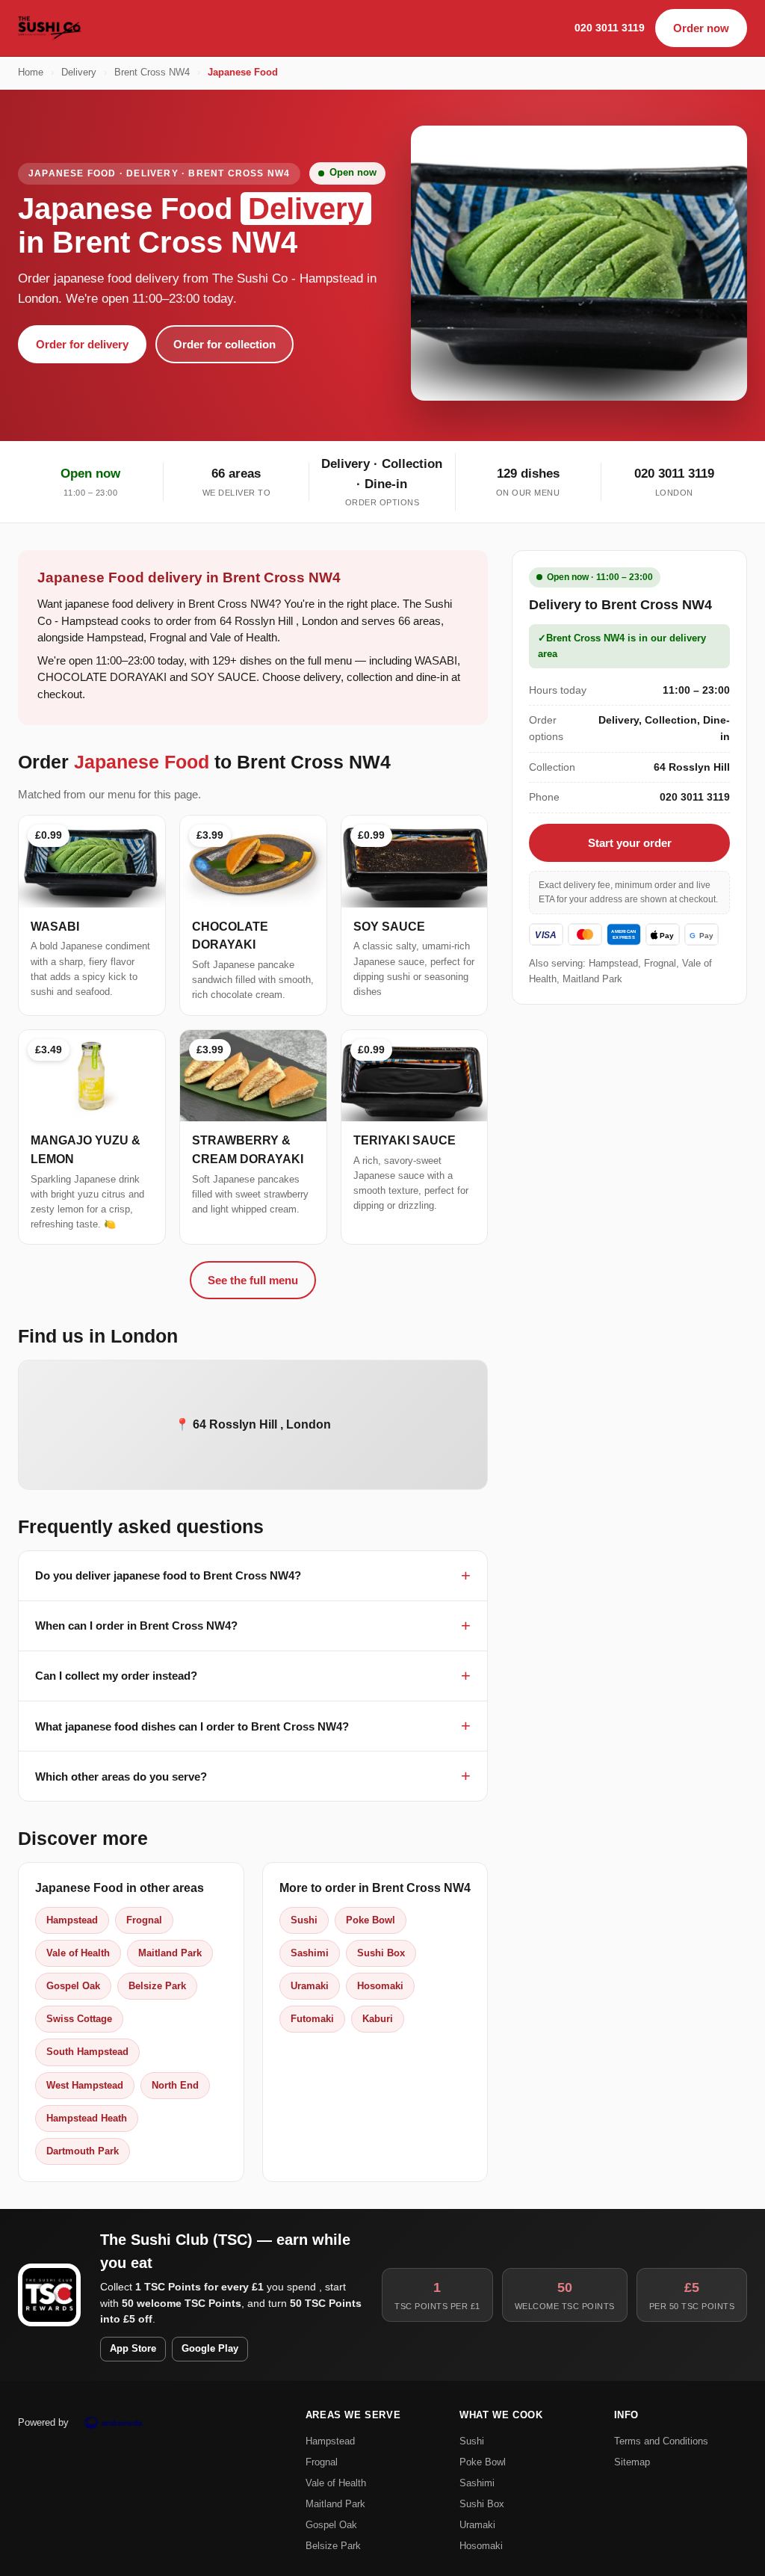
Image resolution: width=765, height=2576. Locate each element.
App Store (133, 2349)
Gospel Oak (73, 1986)
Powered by (43, 2422)
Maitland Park (170, 1953)
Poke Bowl (371, 1920)
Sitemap (632, 2462)
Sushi (304, 1920)
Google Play (210, 2349)
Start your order (630, 843)
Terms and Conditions (661, 2441)
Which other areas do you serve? (121, 1777)
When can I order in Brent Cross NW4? (136, 1626)
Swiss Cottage (79, 2019)
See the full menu (253, 1280)
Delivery (79, 73)
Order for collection (224, 344)
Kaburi (378, 2019)
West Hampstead (85, 2085)
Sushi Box (381, 1953)
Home (31, 73)
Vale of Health (78, 1953)
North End (175, 2085)
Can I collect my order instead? (116, 1676)
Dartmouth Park (83, 2151)
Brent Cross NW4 (152, 73)
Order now (701, 28)
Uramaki (310, 1986)
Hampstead (72, 1920)
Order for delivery (82, 344)
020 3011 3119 (610, 28)
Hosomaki (380, 1986)
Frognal (144, 1920)
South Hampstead (87, 2052)
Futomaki (312, 2019)
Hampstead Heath (87, 2118)
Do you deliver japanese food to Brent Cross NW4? (168, 1575)
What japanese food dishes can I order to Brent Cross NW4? (192, 1726)
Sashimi (310, 1953)
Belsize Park (157, 1986)
